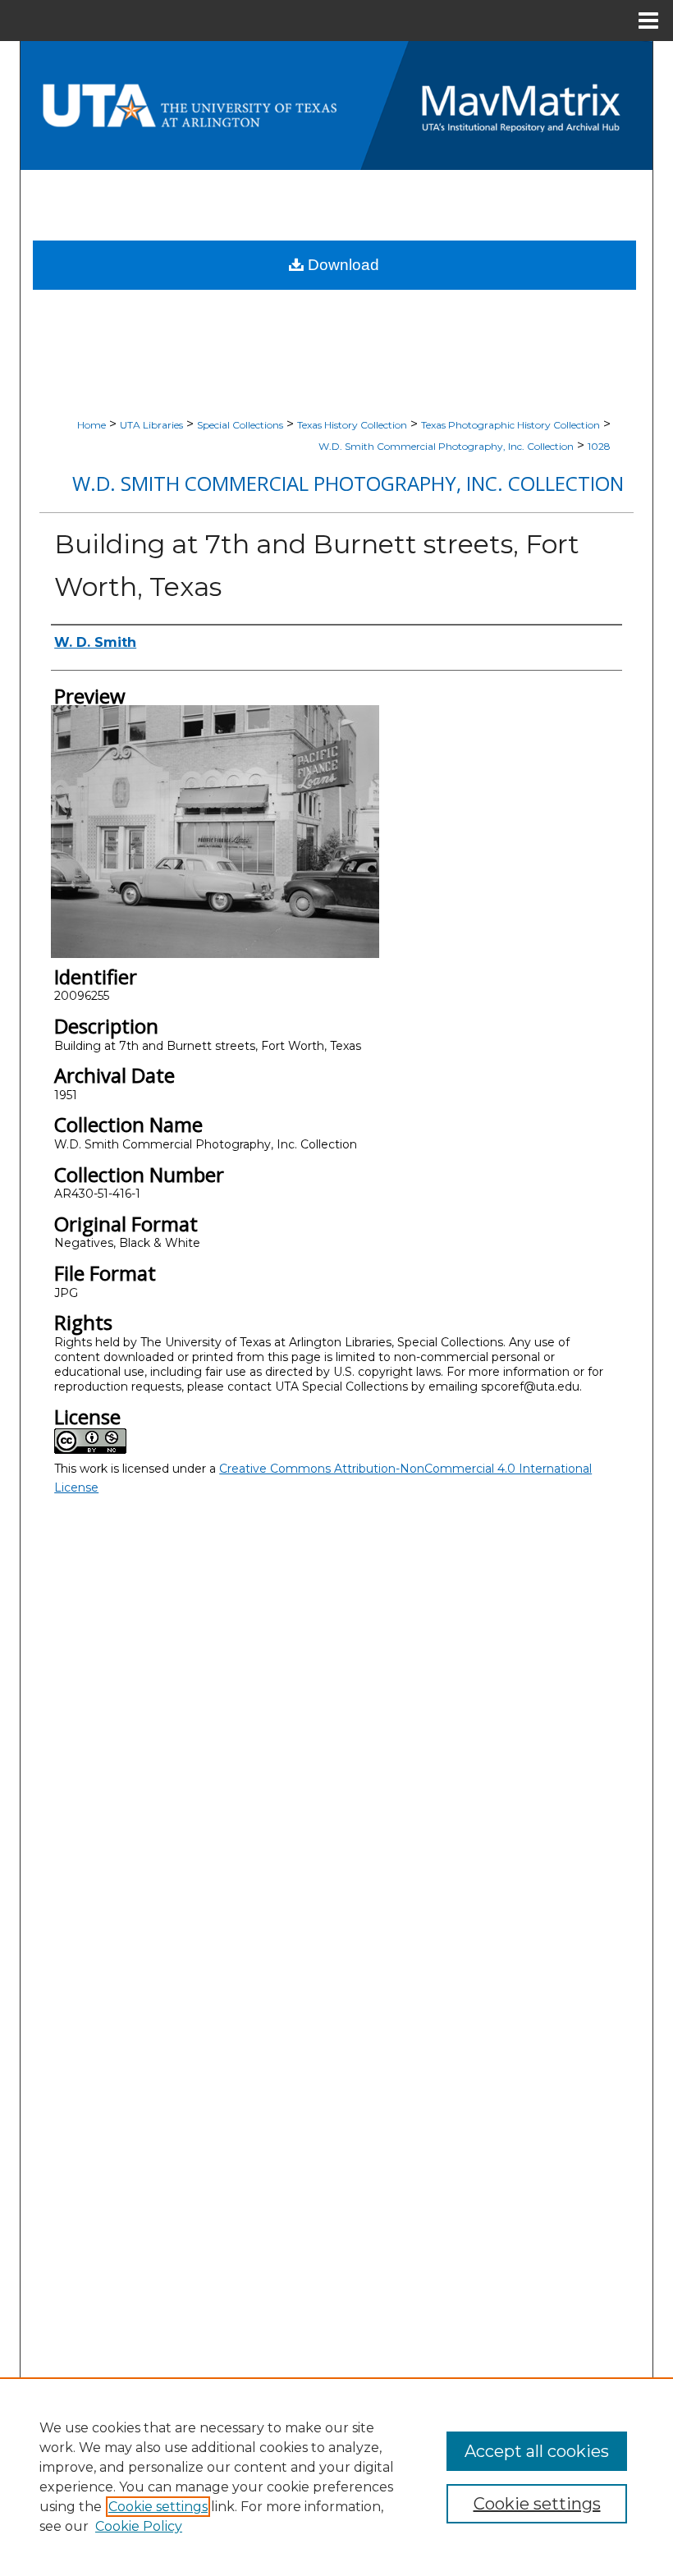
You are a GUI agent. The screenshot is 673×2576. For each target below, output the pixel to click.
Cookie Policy (139, 2526)
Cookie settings (158, 2507)
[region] (336, 2477)
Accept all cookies (537, 2451)
